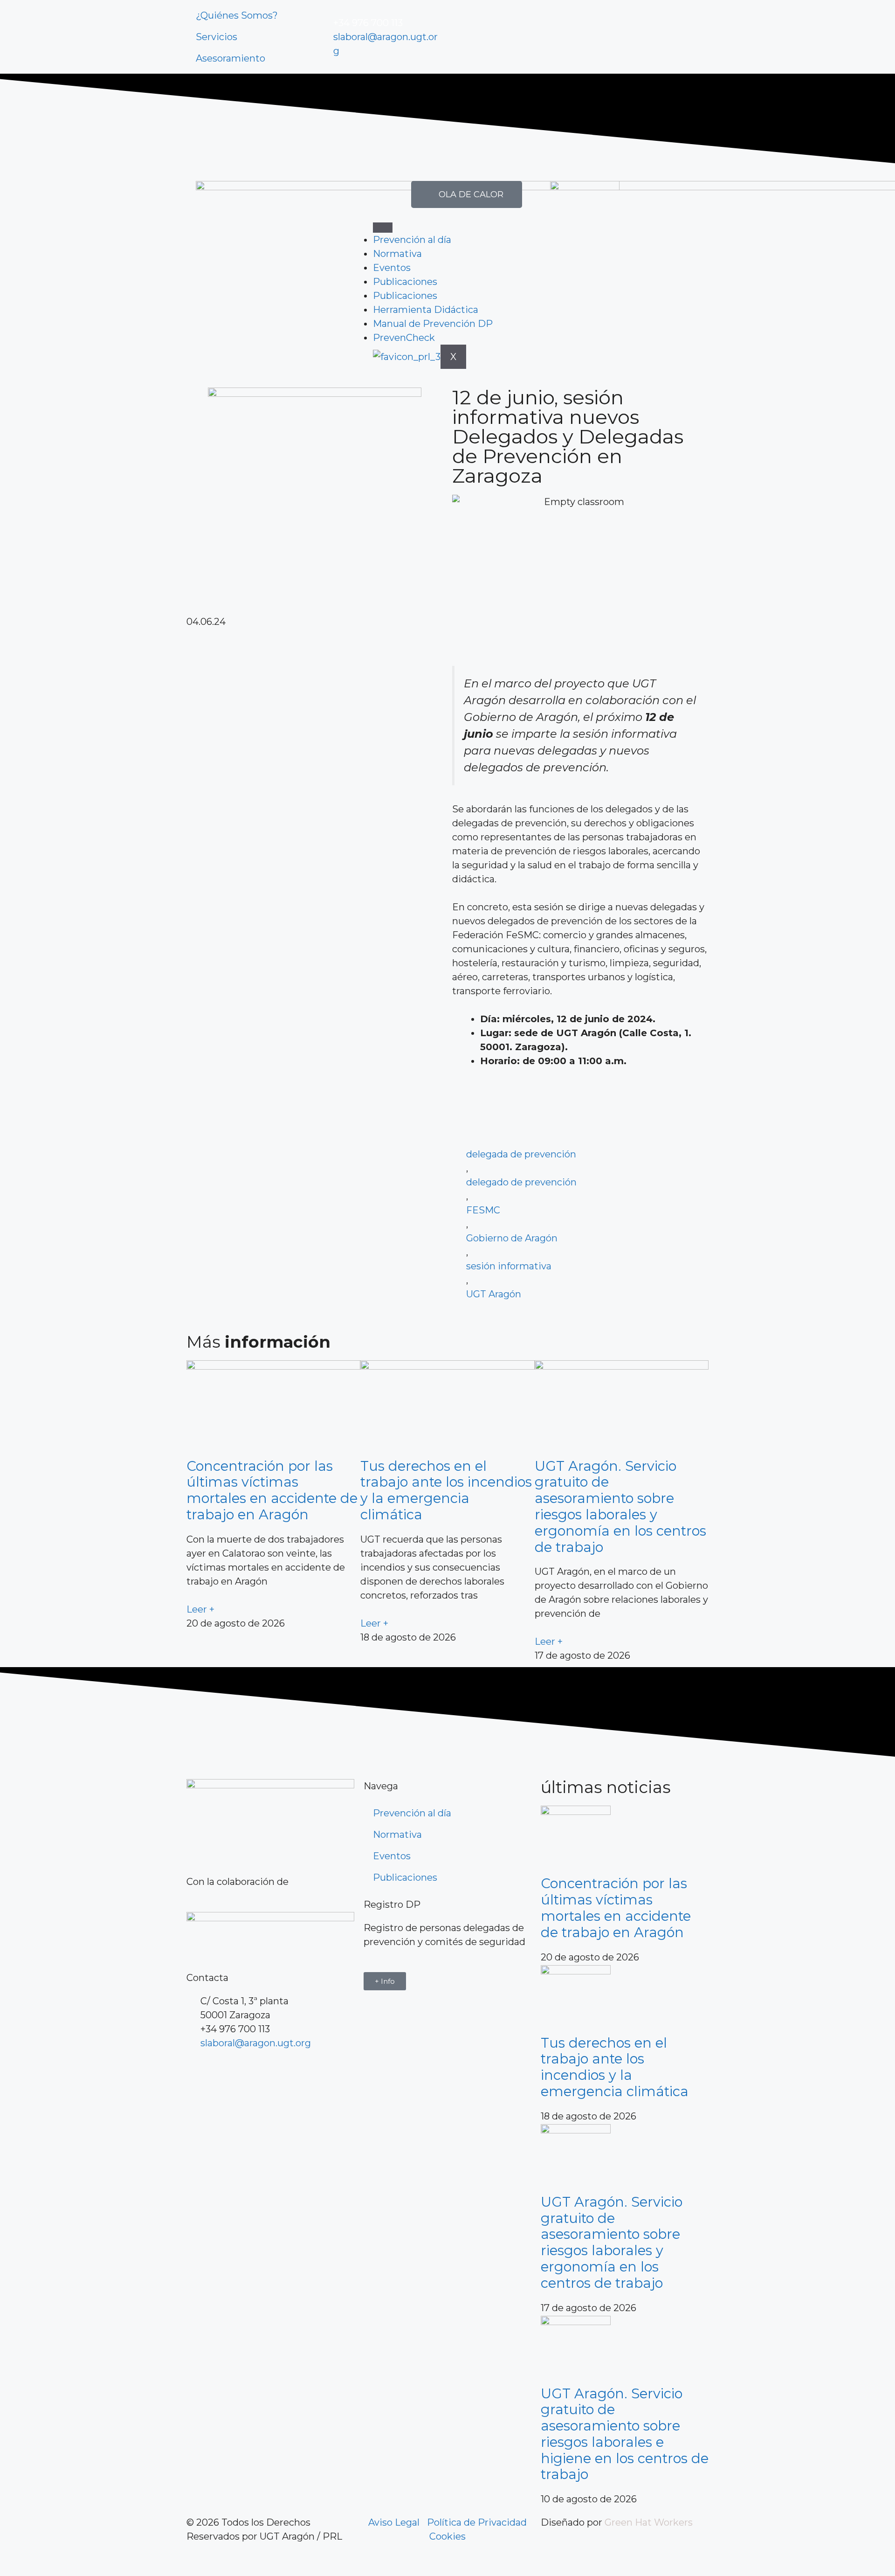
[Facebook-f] (464, 35)
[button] (315, 636)
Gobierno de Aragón (512, 1238)
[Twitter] (489, 35)
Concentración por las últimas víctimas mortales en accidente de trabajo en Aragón (272, 1490)
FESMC (483, 1210)
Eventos (392, 268)
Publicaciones (405, 282)
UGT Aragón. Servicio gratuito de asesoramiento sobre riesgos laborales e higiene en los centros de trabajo (625, 2434)
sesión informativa (509, 1266)
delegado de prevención (521, 1182)
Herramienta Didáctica (426, 310)
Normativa (397, 254)
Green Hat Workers (649, 2522)
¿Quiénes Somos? (237, 15)
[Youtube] (515, 35)
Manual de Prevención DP (433, 324)
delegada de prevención (521, 1154)
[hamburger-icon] (383, 228)
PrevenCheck (404, 338)
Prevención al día (412, 240)
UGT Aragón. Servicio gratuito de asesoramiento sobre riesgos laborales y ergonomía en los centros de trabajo (620, 1506)
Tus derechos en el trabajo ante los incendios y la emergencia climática (446, 1490)
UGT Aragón (494, 1294)
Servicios (217, 37)
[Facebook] (198, 2071)
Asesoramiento (231, 58)
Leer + (200, 1609)
